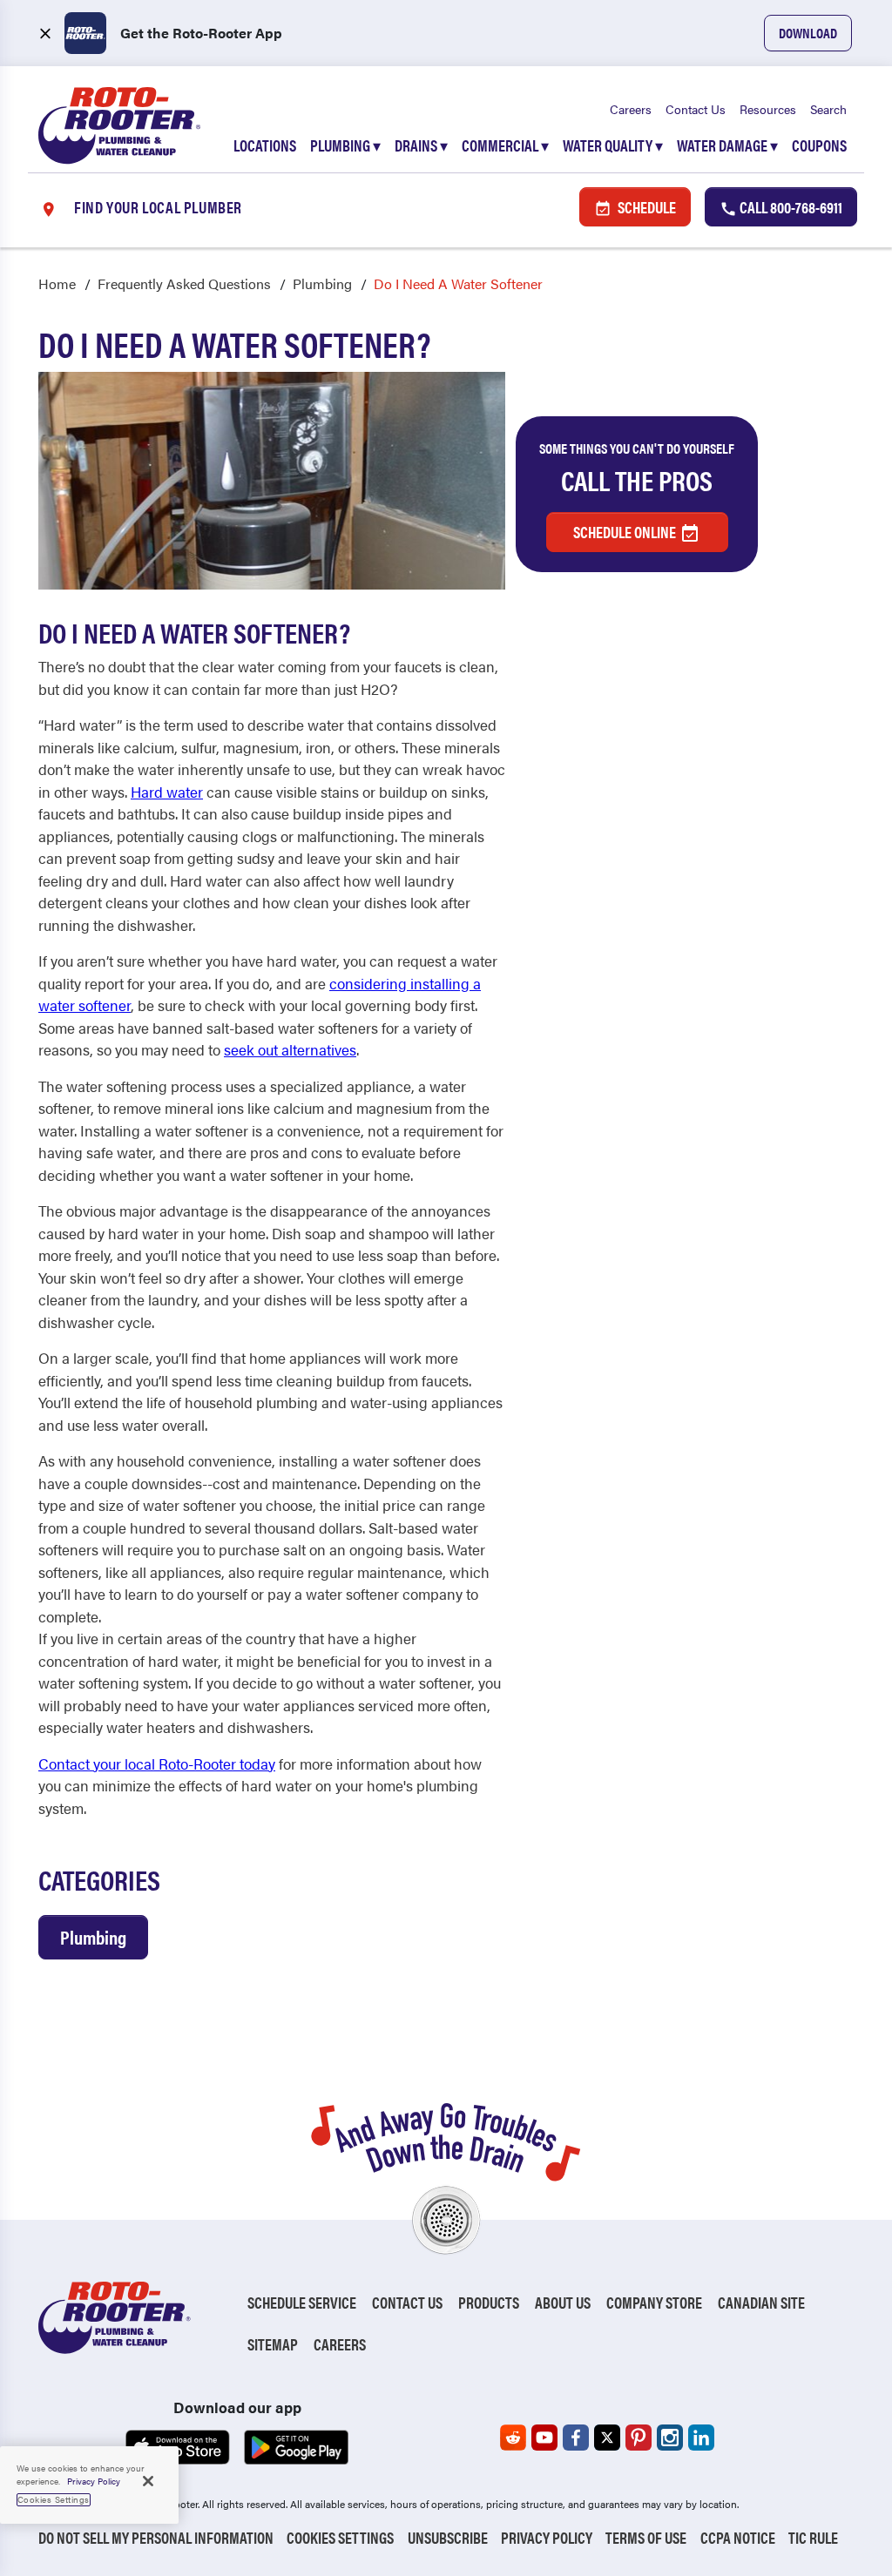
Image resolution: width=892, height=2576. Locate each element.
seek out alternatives (290, 1049)
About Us (563, 2302)
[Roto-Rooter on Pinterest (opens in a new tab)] (639, 2438)
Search (828, 109)
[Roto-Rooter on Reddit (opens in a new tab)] (513, 2438)
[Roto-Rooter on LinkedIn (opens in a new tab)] (701, 2438)
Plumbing (345, 145)
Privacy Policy (547, 2537)
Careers (631, 109)
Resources (768, 109)
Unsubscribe (448, 2537)
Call (790, 207)
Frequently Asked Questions (184, 283)
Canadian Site (761, 2302)
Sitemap (273, 2344)
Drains (421, 145)
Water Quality (613, 145)
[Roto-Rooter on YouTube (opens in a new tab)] (544, 2438)
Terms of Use (646, 2537)
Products (489, 2302)
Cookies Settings (340, 2537)
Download (808, 33)
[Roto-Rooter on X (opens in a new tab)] (607, 2438)
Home (57, 283)
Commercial (505, 145)
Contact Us (696, 109)
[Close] (148, 2481)
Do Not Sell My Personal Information (156, 2537)
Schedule (645, 207)
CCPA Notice (738, 2537)
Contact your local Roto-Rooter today (157, 1763)
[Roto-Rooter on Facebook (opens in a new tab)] (576, 2438)
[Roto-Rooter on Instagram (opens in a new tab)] (670, 2438)
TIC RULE (813, 2537)
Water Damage (727, 145)
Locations (265, 145)
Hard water (167, 792)
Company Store (654, 2302)
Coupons (819, 145)
